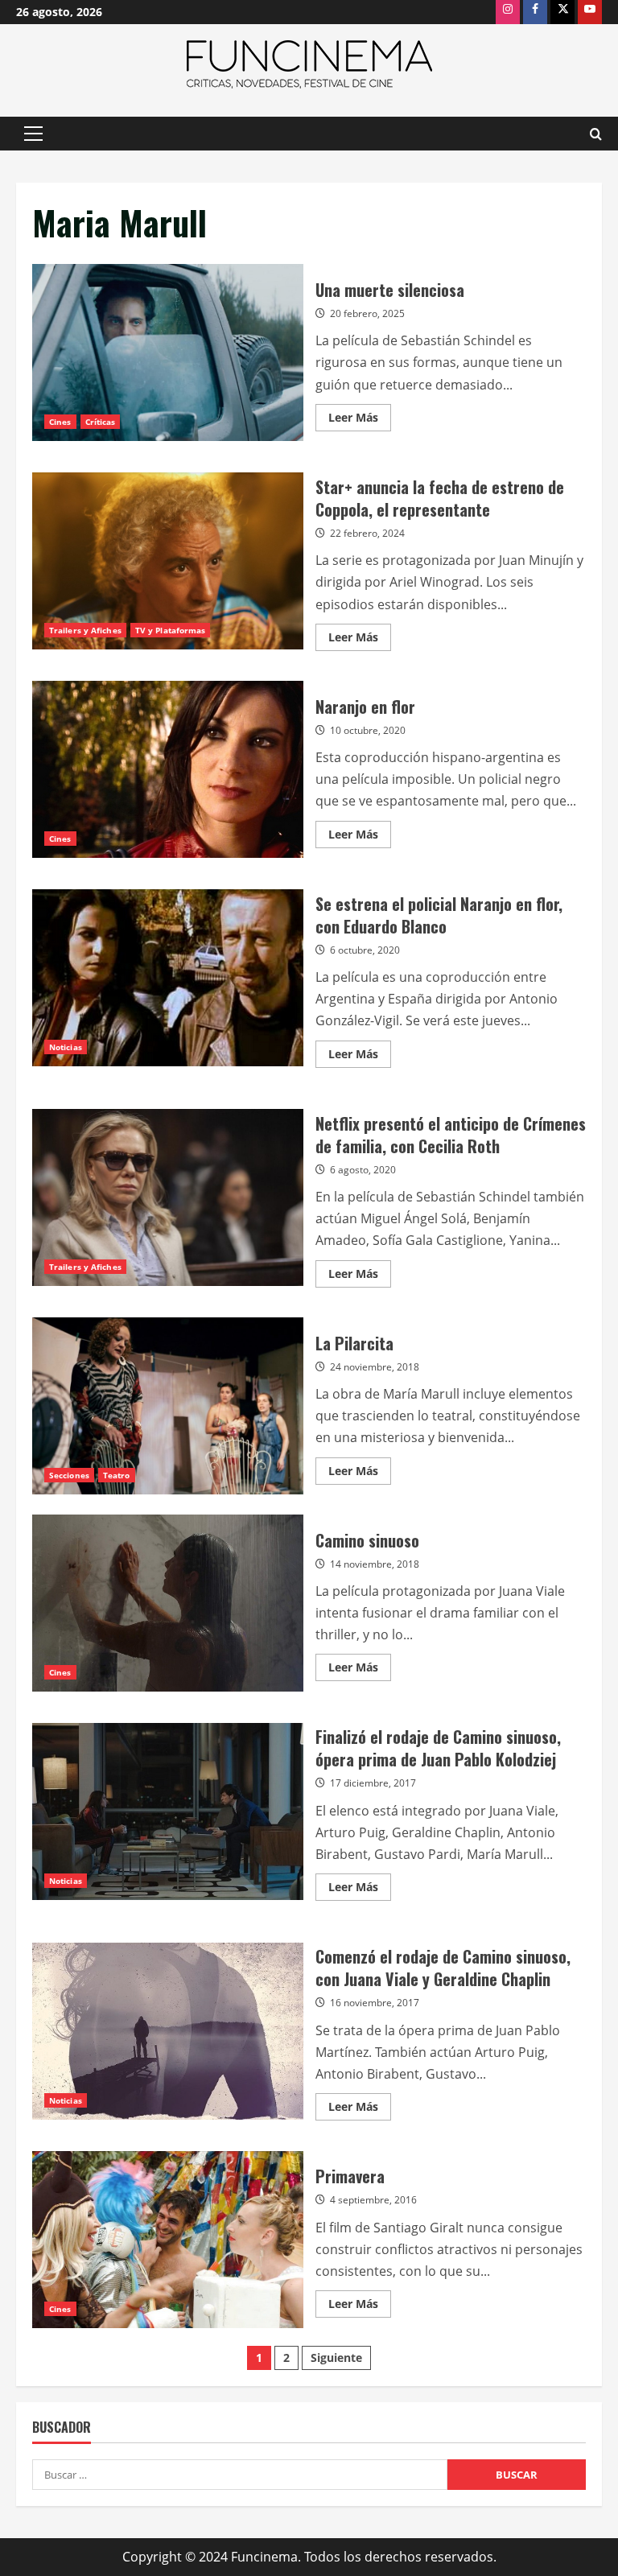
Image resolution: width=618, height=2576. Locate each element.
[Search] (596, 134)
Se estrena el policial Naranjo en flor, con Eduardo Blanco (168, 978)
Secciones (69, 1475)
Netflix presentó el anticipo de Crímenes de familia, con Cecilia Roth (168, 1197)
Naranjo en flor (168, 769)
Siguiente (336, 2358)
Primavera (168, 2240)
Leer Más (360, 420)
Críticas (101, 422)
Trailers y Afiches (85, 630)
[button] (33, 134)
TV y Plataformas (171, 630)
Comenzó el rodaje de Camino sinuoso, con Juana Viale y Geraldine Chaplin (168, 2031)
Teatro (117, 1475)
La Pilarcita (168, 1406)
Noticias (66, 1047)
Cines (60, 422)
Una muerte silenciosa (168, 352)
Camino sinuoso (168, 1603)
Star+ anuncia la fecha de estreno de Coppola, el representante (168, 561)
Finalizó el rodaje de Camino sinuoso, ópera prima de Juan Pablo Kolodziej (168, 1811)
